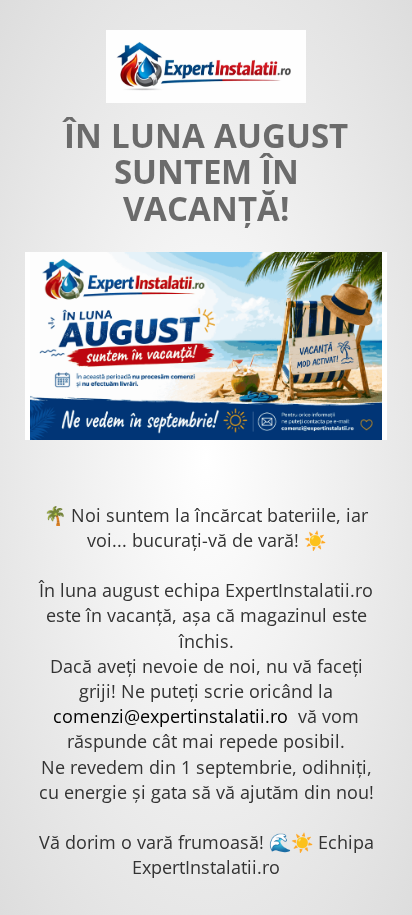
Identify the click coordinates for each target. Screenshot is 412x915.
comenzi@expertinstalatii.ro (170, 716)
